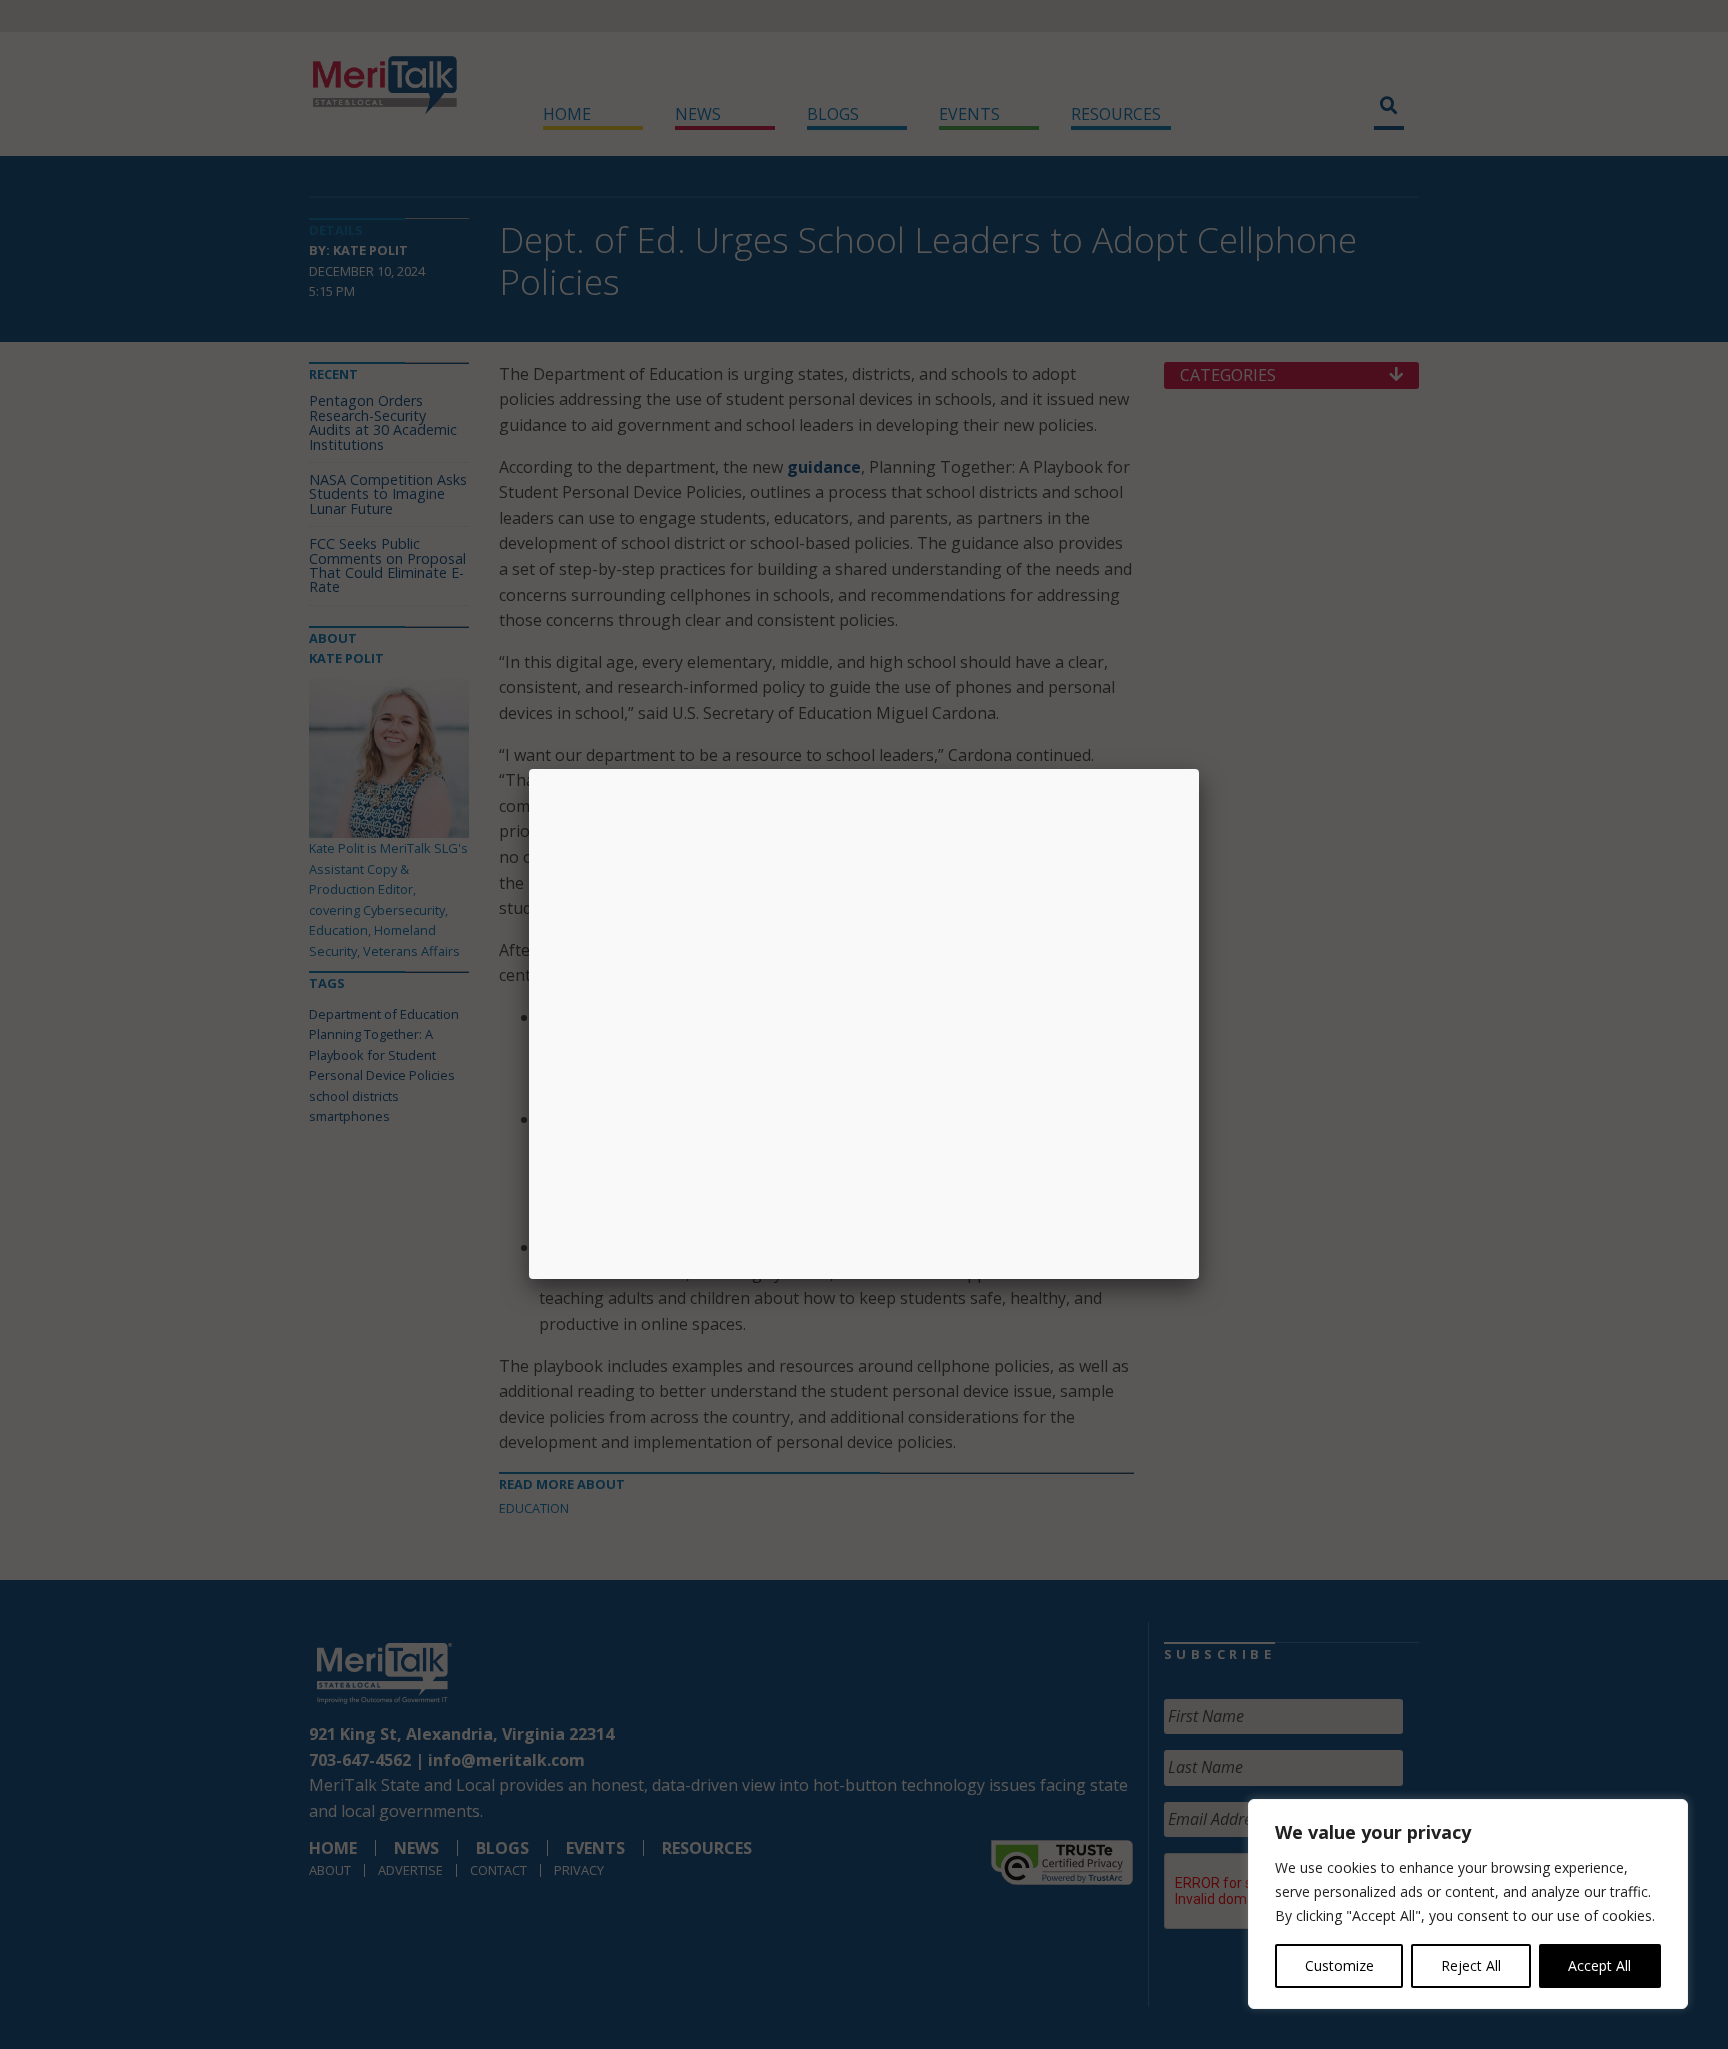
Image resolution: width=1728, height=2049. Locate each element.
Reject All (1471, 1965)
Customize (1339, 1965)
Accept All (1599, 1965)
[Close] (1199, 769)
